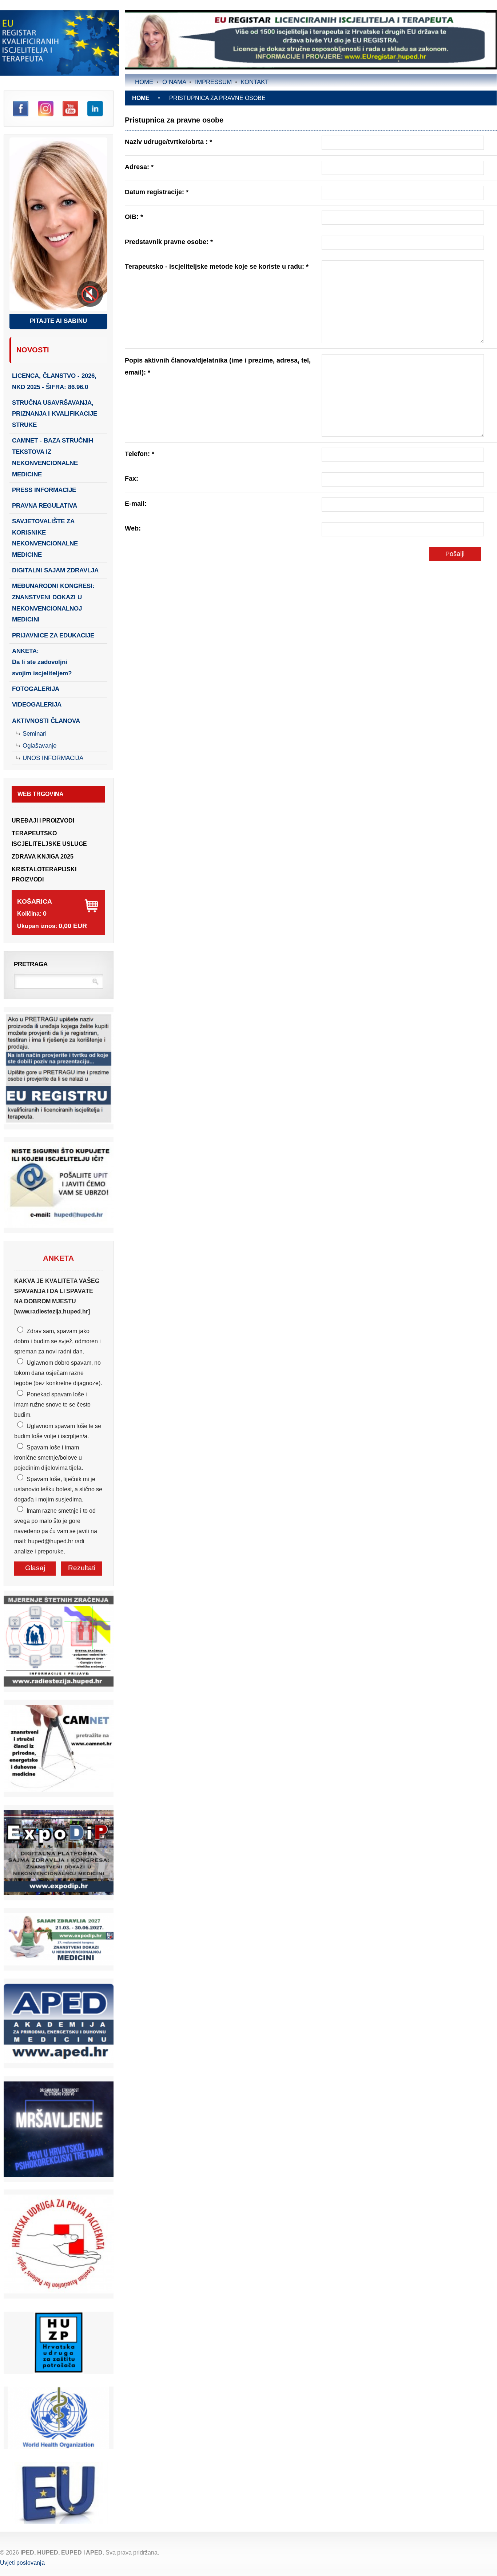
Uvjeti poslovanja (22, 2563)
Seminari (35, 734)
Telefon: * (140, 454)
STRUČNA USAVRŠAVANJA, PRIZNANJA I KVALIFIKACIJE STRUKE (55, 414)
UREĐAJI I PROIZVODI (43, 821)
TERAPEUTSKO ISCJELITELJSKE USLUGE (49, 838)
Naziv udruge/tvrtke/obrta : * (168, 142)
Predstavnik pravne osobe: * (169, 242)
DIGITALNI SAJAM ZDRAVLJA (55, 570)
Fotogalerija (36, 689)
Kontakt (255, 82)
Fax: (132, 478)
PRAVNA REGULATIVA (45, 506)
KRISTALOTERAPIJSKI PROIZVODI (44, 874)
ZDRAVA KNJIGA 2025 (43, 857)
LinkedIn (95, 109)
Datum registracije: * (157, 192)
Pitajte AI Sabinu (58, 321)
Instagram (46, 109)
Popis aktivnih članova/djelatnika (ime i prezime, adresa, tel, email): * (218, 366)
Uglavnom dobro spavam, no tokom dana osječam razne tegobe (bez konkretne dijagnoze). (58, 1373)
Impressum (213, 82)
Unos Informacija (53, 758)
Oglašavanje (39, 746)
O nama (174, 82)
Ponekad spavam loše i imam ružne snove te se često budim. (52, 1405)
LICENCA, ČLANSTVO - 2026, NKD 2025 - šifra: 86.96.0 (54, 381)
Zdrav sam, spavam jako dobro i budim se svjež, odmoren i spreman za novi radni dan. (57, 1341)
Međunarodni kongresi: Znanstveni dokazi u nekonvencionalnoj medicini (53, 603)
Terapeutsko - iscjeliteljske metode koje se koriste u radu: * (217, 266)
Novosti (33, 350)
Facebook (21, 109)
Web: (133, 528)
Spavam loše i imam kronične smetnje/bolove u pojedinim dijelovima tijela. (49, 1458)
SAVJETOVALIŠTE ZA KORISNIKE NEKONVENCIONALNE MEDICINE (45, 538)
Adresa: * (139, 167)
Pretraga (31, 964)
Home (144, 82)
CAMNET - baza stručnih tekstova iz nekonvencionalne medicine (53, 457)
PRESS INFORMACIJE (44, 490)
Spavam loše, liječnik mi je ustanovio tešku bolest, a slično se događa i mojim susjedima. (58, 1489)
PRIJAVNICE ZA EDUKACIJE (53, 635)
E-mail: (136, 503)
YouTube (70, 109)
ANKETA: (42, 662)
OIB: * (134, 217)
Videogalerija (37, 705)
